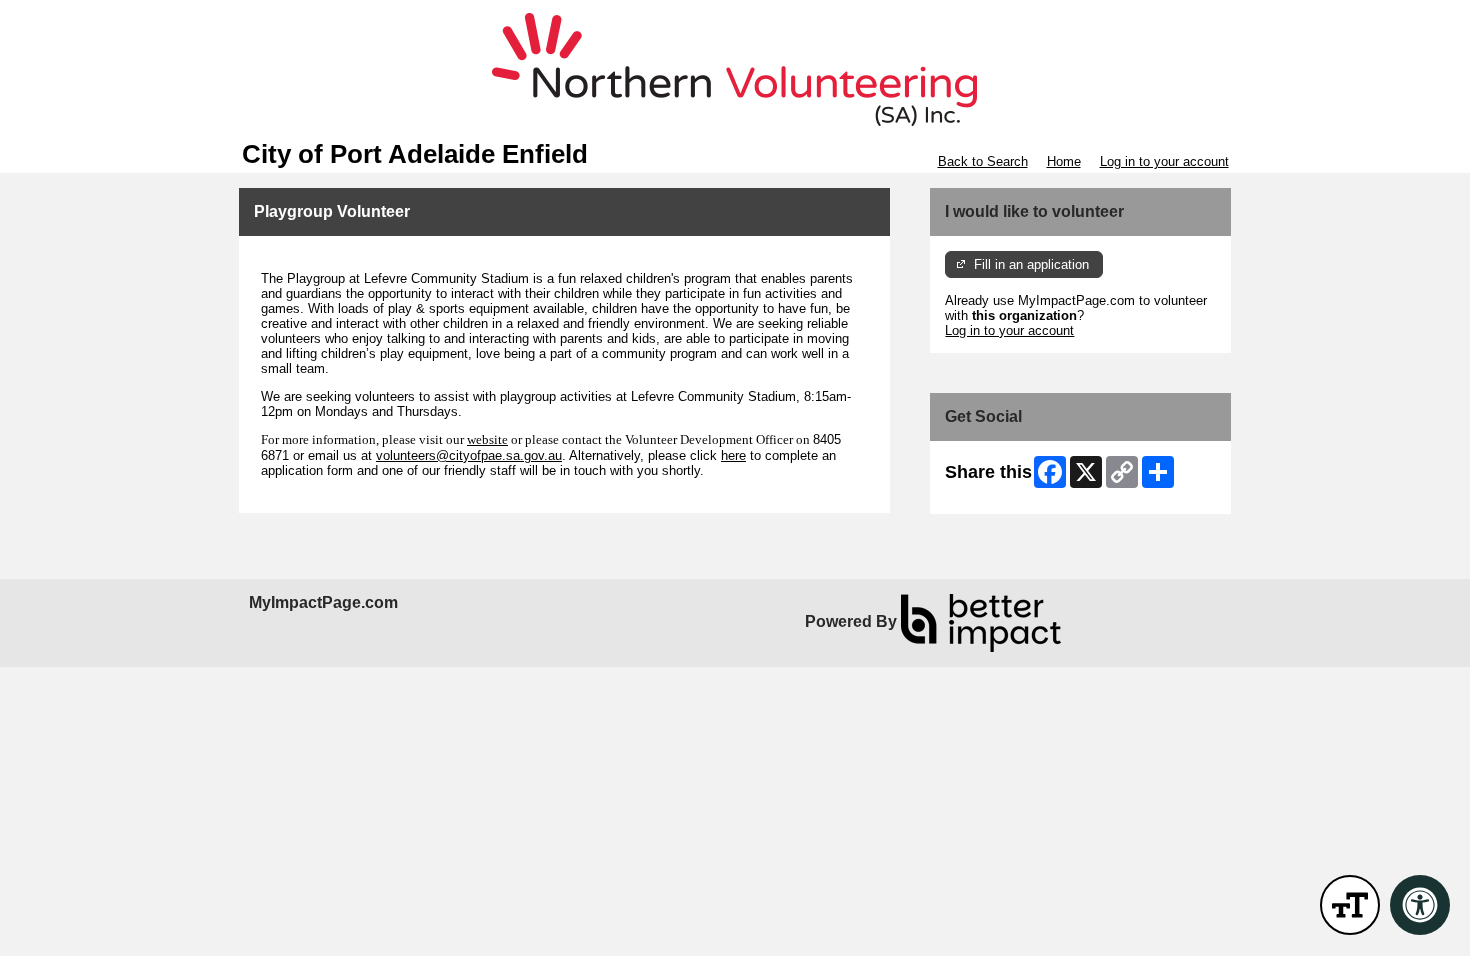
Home (1064, 161)
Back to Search (983, 161)
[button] (1350, 905)
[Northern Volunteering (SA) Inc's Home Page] (735, 70)
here (733, 455)
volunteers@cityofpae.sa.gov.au (469, 455)
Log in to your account (1164, 161)
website (487, 439)
